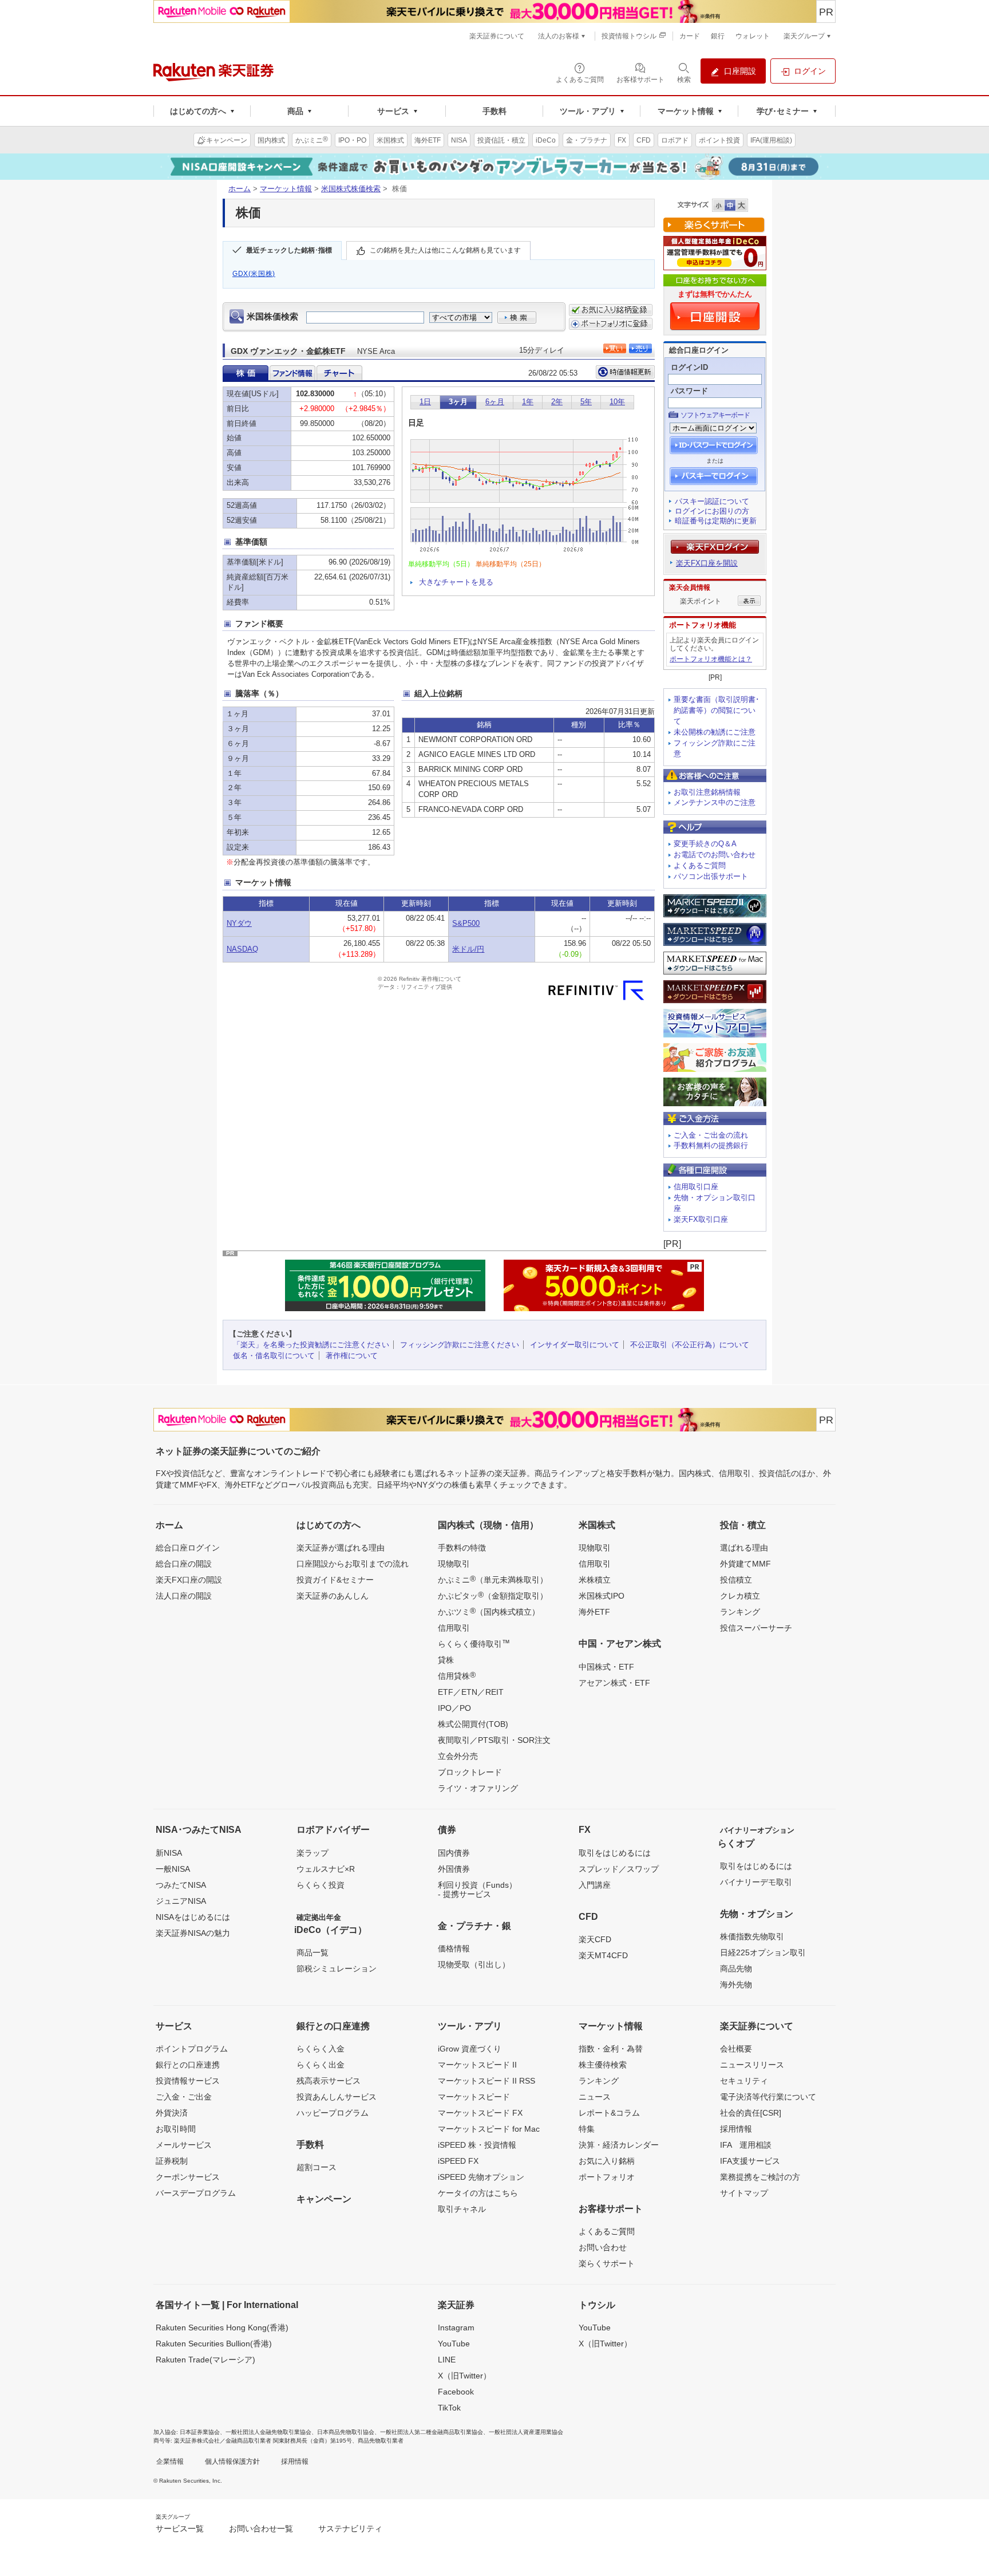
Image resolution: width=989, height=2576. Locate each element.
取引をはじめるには (615, 1853)
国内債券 (454, 1853)
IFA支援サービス (750, 2161)
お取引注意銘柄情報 (707, 792)
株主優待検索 (603, 2065)
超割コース (317, 2167)
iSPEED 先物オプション (481, 2177)
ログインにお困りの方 (712, 511)
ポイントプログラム (192, 2049)
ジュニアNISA (181, 1901)
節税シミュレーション (337, 1969)
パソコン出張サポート (711, 876)
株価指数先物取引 (752, 1936)
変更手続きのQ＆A (705, 844)
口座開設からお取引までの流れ (353, 1564)
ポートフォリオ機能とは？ (711, 659)
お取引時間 (176, 2129)
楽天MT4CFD (603, 1955)
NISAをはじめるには (193, 1917)
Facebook (456, 2392)
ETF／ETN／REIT (471, 1692)
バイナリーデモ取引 (756, 1882)
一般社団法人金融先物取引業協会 (268, 2432)
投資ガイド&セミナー (335, 1580)
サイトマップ (744, 2193)
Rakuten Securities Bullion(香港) (214, 2344)
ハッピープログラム (333, 2113)
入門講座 (595, 1885)
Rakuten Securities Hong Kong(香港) (222, 2328)
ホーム (240, 189)
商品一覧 (312, 1952)
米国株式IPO (602, 1596)
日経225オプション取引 (763, 1952)
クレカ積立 (740, 1596)
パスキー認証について (712, 501)
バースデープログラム (196, 2193)
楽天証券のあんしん (333, 1596)
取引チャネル (462, 2209)
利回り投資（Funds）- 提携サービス (477, 1889)
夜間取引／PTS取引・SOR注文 (494, 1740)
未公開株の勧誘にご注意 (715, 732)
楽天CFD (595, 1939)
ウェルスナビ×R (326, 1869)
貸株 (446, 1660)
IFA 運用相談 (746, 2145)
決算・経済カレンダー (619, 2145)
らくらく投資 (321, 1885)
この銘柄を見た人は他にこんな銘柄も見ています (445, 250)
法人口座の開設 (184, 1596)
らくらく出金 (321, 2065)
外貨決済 (172, 2113)
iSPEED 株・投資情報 (477, 2145)
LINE (447, 2360)
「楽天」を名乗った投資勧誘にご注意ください (311, 1345)
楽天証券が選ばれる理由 (341, 1548)
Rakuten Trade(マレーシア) (205, 2360)
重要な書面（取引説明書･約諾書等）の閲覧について (717, 710)
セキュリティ (744, 2081)
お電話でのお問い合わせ (715, 855)
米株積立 (595, 1580)
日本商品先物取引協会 (346, 2432)
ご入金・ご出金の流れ (711, 1135)
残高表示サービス (329, 2081)
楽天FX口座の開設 (189, 1580)
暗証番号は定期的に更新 (716, 521)
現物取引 (454, 1564)
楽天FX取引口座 (701, 1219)
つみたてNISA (181, 1885)
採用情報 (736, 2129)
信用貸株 (457, 1675)
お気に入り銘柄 (607, 2161)
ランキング (740, 1612)
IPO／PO (454, 1708)
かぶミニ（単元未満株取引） (493, 1579)
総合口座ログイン (188, 1548)
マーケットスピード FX (480, 2113)
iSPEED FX (458, 2161)
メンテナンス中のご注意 (715, 802)
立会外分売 (458, 1756)
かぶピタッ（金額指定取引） (493, 1595)
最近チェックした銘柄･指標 (289, 250)
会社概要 (736, 2049)
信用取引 (454, 1628)
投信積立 (736, 1580)
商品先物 (736, 1969)
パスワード (689, 391)
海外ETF (594, 1612)
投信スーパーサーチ (756, 1628)
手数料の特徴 (462, 1548)
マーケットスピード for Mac (489, 2129)
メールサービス (184, 2145)
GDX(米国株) (254, 274)
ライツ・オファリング (478, 1788)
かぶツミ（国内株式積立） (489, 1611)
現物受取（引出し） (474, 1964)
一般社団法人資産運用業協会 (526, 2432)
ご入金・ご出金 (184, 2097)
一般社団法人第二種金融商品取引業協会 (432, 2432)
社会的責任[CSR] (751, 2113)
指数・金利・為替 (611, 2049)
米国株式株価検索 (351, 189)
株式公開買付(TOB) (473, 1724)
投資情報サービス (188, 2081)
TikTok (449, 2408)
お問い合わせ (603, 2247)
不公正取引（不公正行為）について (690, 1345)
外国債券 (454, 1869)
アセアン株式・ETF (614, 1683)
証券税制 (172, 2161)
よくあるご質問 (700, 865)
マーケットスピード (474, 2097)
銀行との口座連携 (188, 2065)
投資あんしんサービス (337, 2097)
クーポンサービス (188, 2177)
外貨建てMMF (745, 1564)
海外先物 (736, 1985)
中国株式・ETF (606, 1667)
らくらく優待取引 (474, 1643)
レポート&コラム (609, 2113)
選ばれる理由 (744, 1548)
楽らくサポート (607, 2263)
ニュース (595, 2097)
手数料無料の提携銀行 (711, 1145)
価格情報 (454, 1948)
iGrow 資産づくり (470, 2049)
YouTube (454, 2344)
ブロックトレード (470, 1772)
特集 (587, 2129)
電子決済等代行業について (768, 2097)
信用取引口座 (696, 1187)
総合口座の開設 (184, 1564)
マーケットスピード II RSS (486, 2081)
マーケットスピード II (477, 2065)
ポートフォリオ (607, 2177)
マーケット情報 (286, 189)
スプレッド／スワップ (619, 1869)
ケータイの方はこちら (478, 2193)
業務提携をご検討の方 (760, 2177)
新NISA (169, 1853)
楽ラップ (312, 1853)
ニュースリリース (752, 2065)
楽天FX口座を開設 (707, 563)
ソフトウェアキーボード (715, 415)
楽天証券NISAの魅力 (193, 1933)
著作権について (352, 1356)
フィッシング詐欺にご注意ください (460, 1345)
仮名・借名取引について (274, 1356)
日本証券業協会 (200, 2432)
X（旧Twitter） (464, 2376)
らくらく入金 (321, 2049)
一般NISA (173, 1869)
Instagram (456, 2328)
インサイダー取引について (575, 1345)
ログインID (689, 367)
